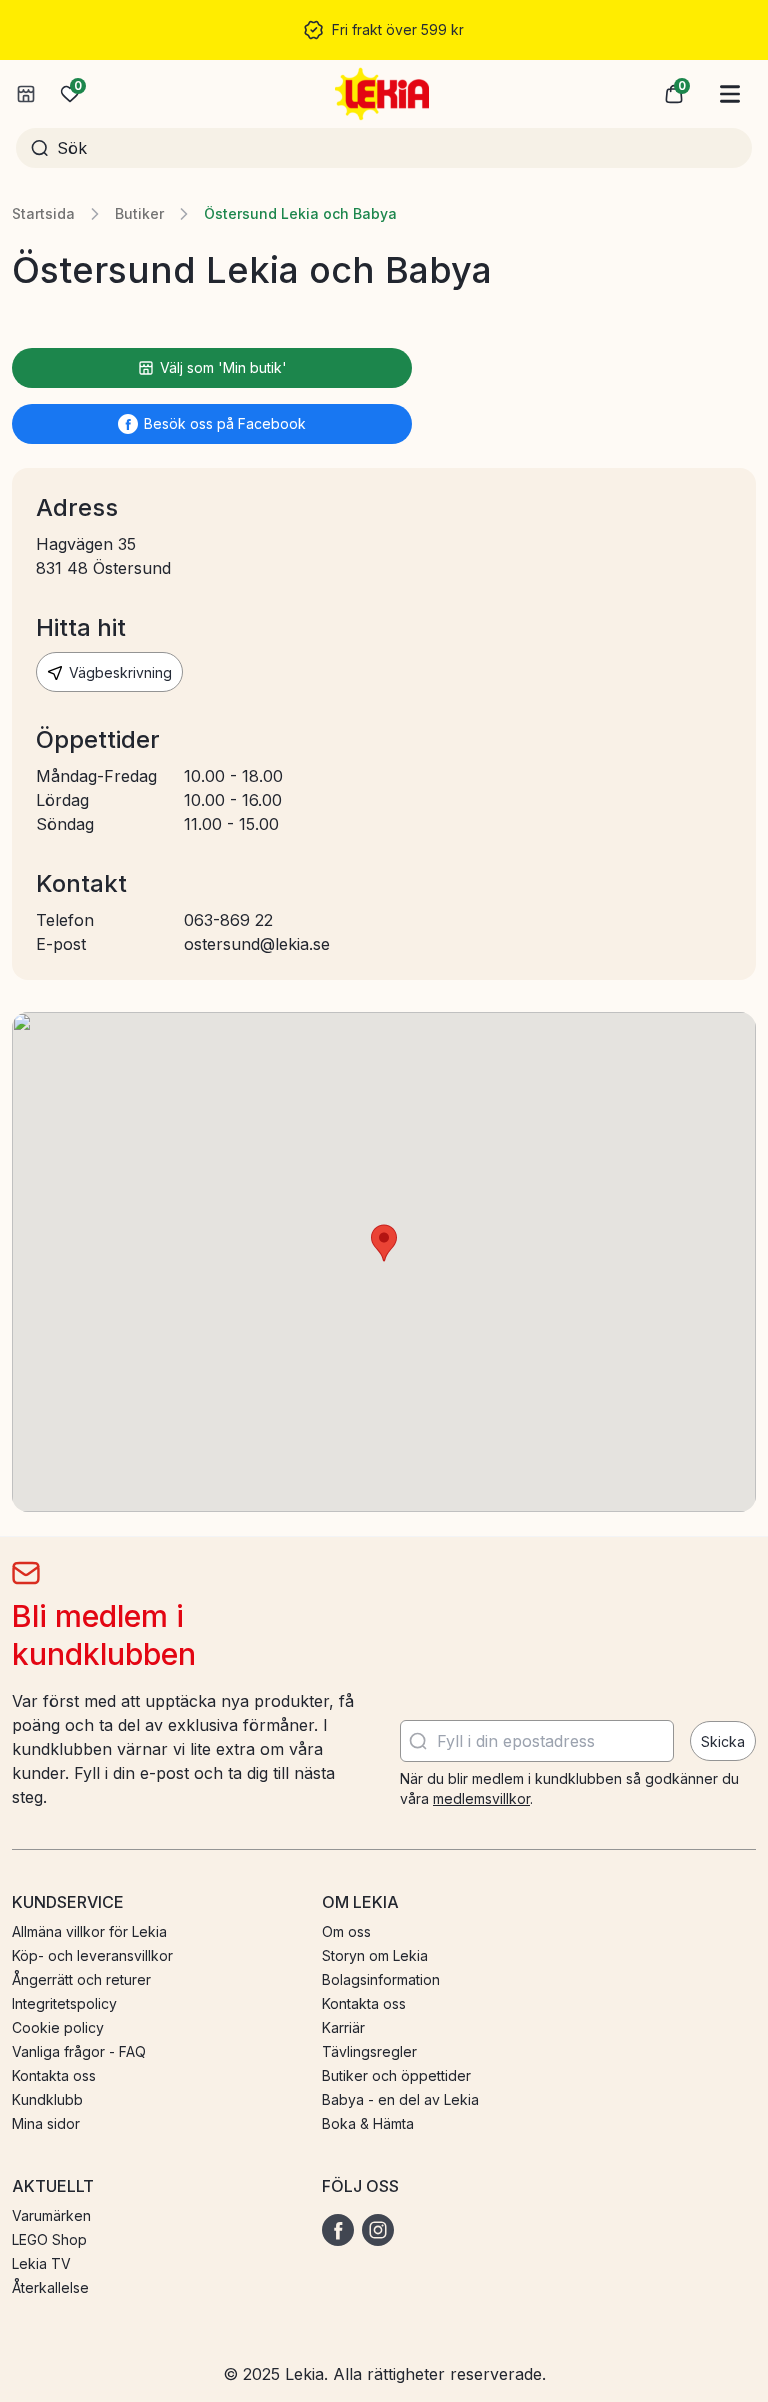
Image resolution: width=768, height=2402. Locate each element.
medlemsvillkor (481, 1798)
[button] (674, 94)
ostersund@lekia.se (257, 944)
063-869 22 (228, 920)
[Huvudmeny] (730, 94)
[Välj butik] (26, 94)
